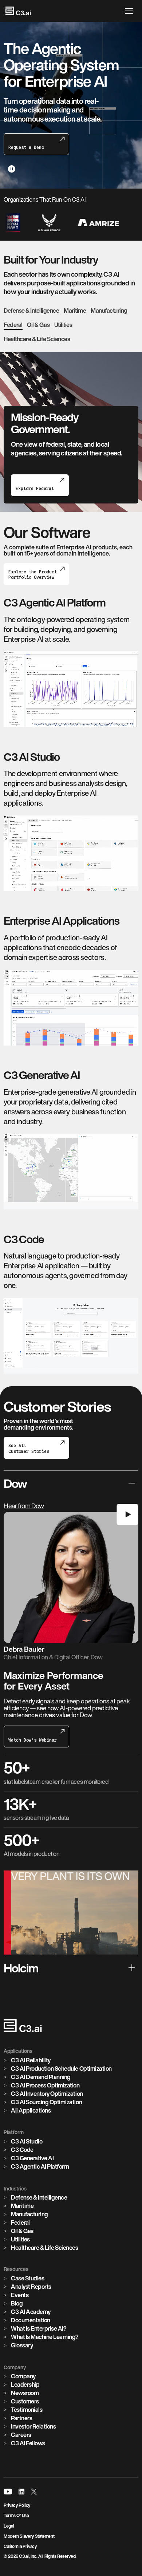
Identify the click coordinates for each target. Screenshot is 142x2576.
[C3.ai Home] (18, 11)
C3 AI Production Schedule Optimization (61, 2069)
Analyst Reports (31, 2287)
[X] (34, 2492)
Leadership (25, 2385)
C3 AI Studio (27, 2141)
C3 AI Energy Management (46, 447)
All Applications (31, 2110)
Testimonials (27, 2410)
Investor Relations (33, 2426)
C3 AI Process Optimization (45, 2085)
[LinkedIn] (21, 2492)
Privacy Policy (17, 2505)
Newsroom (25, 2393)
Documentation (31, 2320)
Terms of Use (16, 2515)
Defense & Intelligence (31, 311)
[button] (71, 1588)
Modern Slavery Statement (29, 2536)
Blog (17, 2303)
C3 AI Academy (31, 2312)
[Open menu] (131, 11)
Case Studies (27, 2278)
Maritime (75, 311)
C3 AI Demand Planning (41, 2077)
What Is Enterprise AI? (39, 2328)
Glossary (22, 2345)
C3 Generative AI (32, 2158)
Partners (21, 2418)
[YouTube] (8, 2492)
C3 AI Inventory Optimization (47, 2094)
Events (20, 2295)
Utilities (63, 325)
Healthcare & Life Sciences (37, 339)
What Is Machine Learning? (45, 2337)
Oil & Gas (38, 325)
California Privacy (20, 2546)
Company (23, 2376)
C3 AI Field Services (38, 464)
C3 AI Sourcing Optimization (46, 2102)
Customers (25, 2401)
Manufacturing (109, 311)
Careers (21, 2435)
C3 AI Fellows (28, 2443)
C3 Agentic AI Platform (40, 2166)
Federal (13, 325)
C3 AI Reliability (32, 455)
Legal (9, 2526)
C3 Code (22, 2150)
